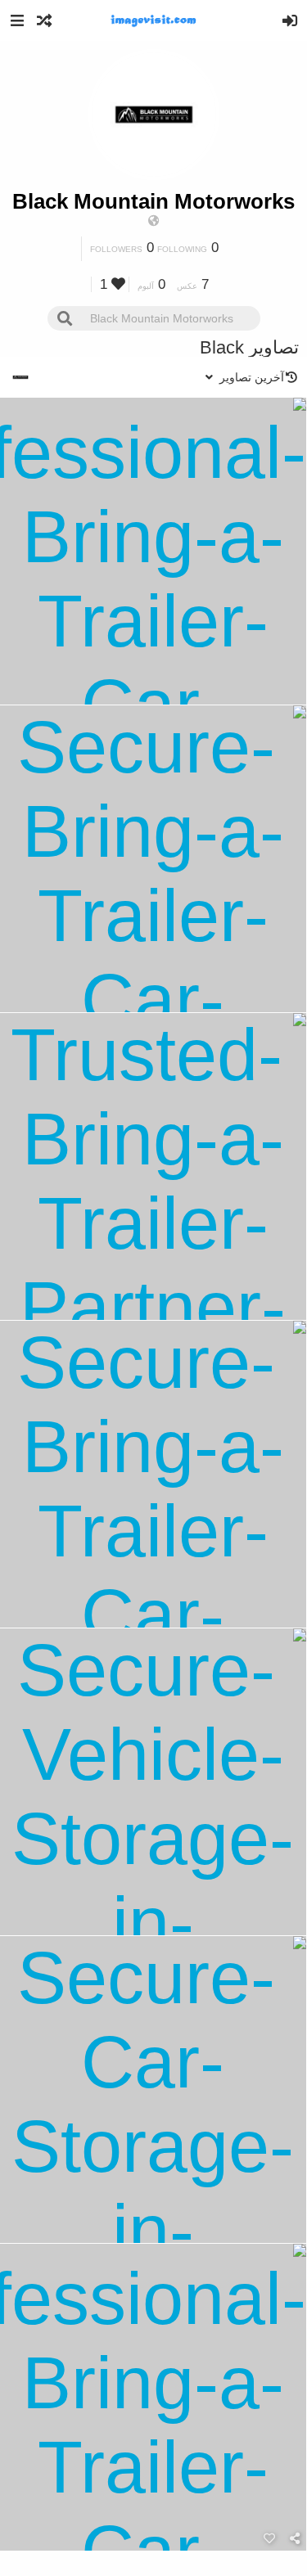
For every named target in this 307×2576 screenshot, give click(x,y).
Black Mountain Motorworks (153, 201)
